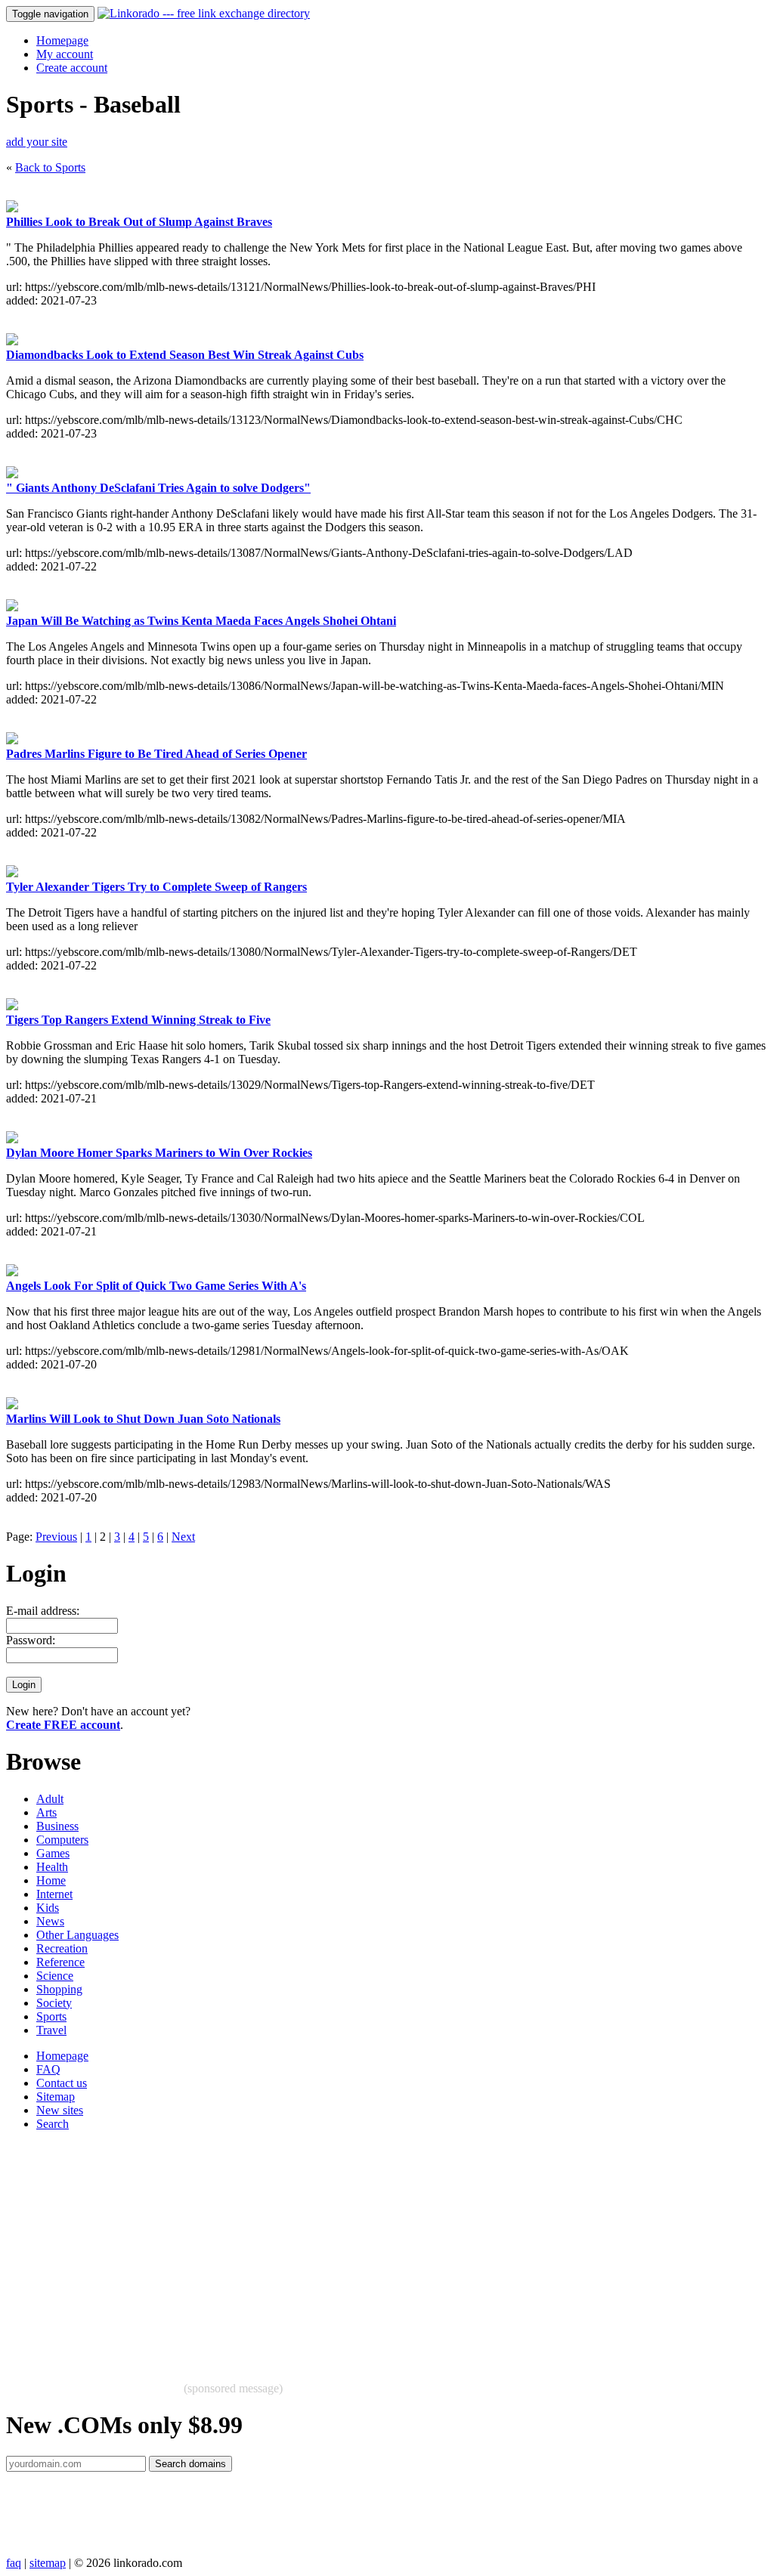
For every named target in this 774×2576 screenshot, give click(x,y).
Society (54, 2003)
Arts (46, 1812)
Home (51, 1880)
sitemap (48, 2563)
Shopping (59, 1989)
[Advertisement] (387, 2249)
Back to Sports (50, 167)
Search (53, 2124)
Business (57, 1826)
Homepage (62, 40)
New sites (60, 2110)
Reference (60, 1962)
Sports (51, 2016)
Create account (72, 68)
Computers (62, 1840)
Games (53, 1853)
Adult (50, 1799)
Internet (54, 1894)
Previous (56, 1537)
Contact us (62, 2083)
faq (14, 2563)
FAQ (48, 2069)
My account (65, 54)
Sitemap (56, 2097)
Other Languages (77, 1935)
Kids (48, 1908)
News (50, 1921)
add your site (37, 142)
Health (52, 1867)
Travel (51, 2030)
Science (55, 1976)
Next (183, 1537)
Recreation (62, 1948)
